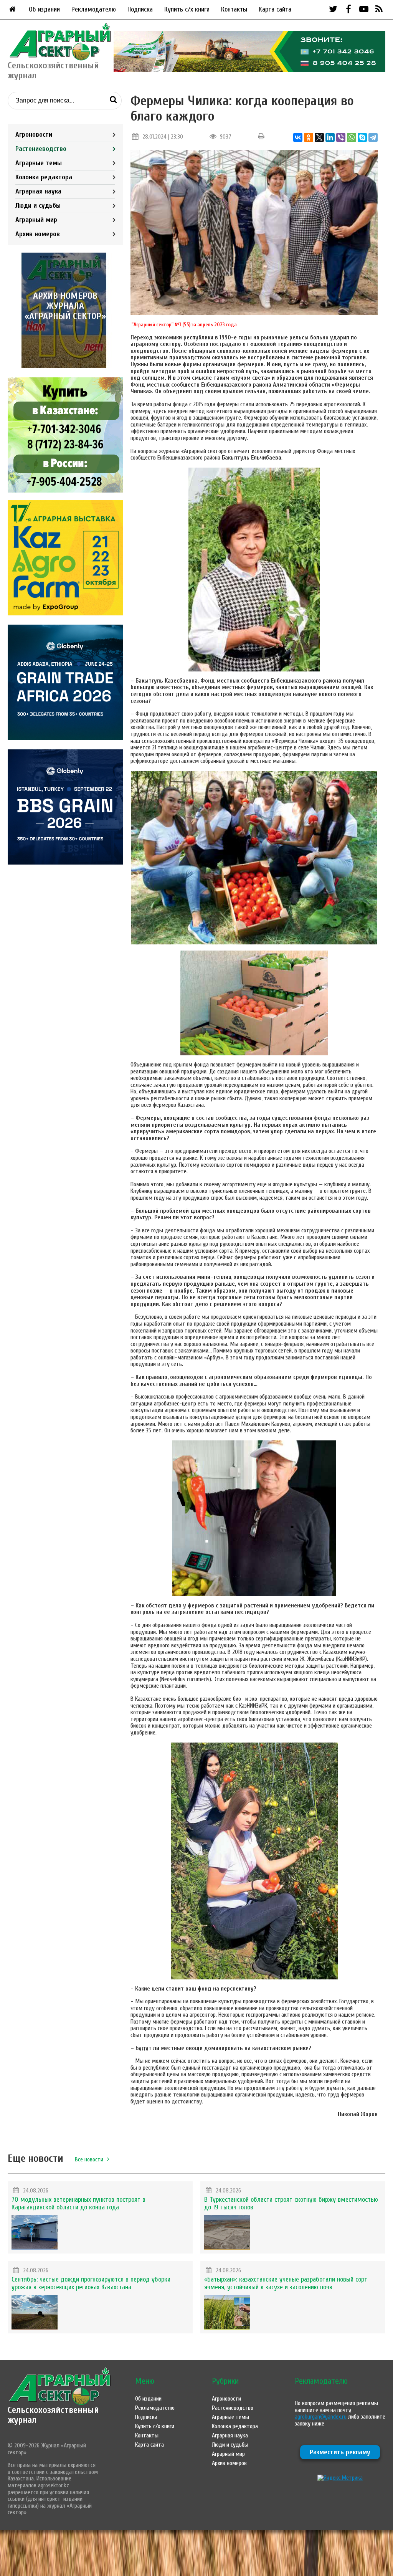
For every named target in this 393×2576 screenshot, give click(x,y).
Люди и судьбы (38, 206)
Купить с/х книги (187, 9)
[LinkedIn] (330, 137)
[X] (319, 137)
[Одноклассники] (309, 137)
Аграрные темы (39, 163)
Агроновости (34, 135)
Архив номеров (38, 234)
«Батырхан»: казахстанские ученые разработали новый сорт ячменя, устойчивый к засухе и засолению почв (286, 2283)
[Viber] (341, 137)
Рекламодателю (94, 9)
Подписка (140, 9)
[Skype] (362, 137)
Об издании (44, 9)
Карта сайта (275, 9)
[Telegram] (373, 137)
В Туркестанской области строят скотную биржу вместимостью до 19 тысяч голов (291, 2203)
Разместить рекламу (340, 2452)
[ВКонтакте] (298, 137)
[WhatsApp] (352, 137)
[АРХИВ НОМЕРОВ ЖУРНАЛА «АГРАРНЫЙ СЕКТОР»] (65, 366)
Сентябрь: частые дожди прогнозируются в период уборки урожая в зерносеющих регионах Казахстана (91, 2283)
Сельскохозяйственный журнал (53, 2415)
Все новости (89, 2159)
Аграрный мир (36, 220)
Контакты (234, 9)
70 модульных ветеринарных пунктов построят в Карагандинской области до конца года (78, 2203)
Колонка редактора (44, 177)
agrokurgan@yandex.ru (321, 2417)
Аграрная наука (38, 191)
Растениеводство (41, 149)
